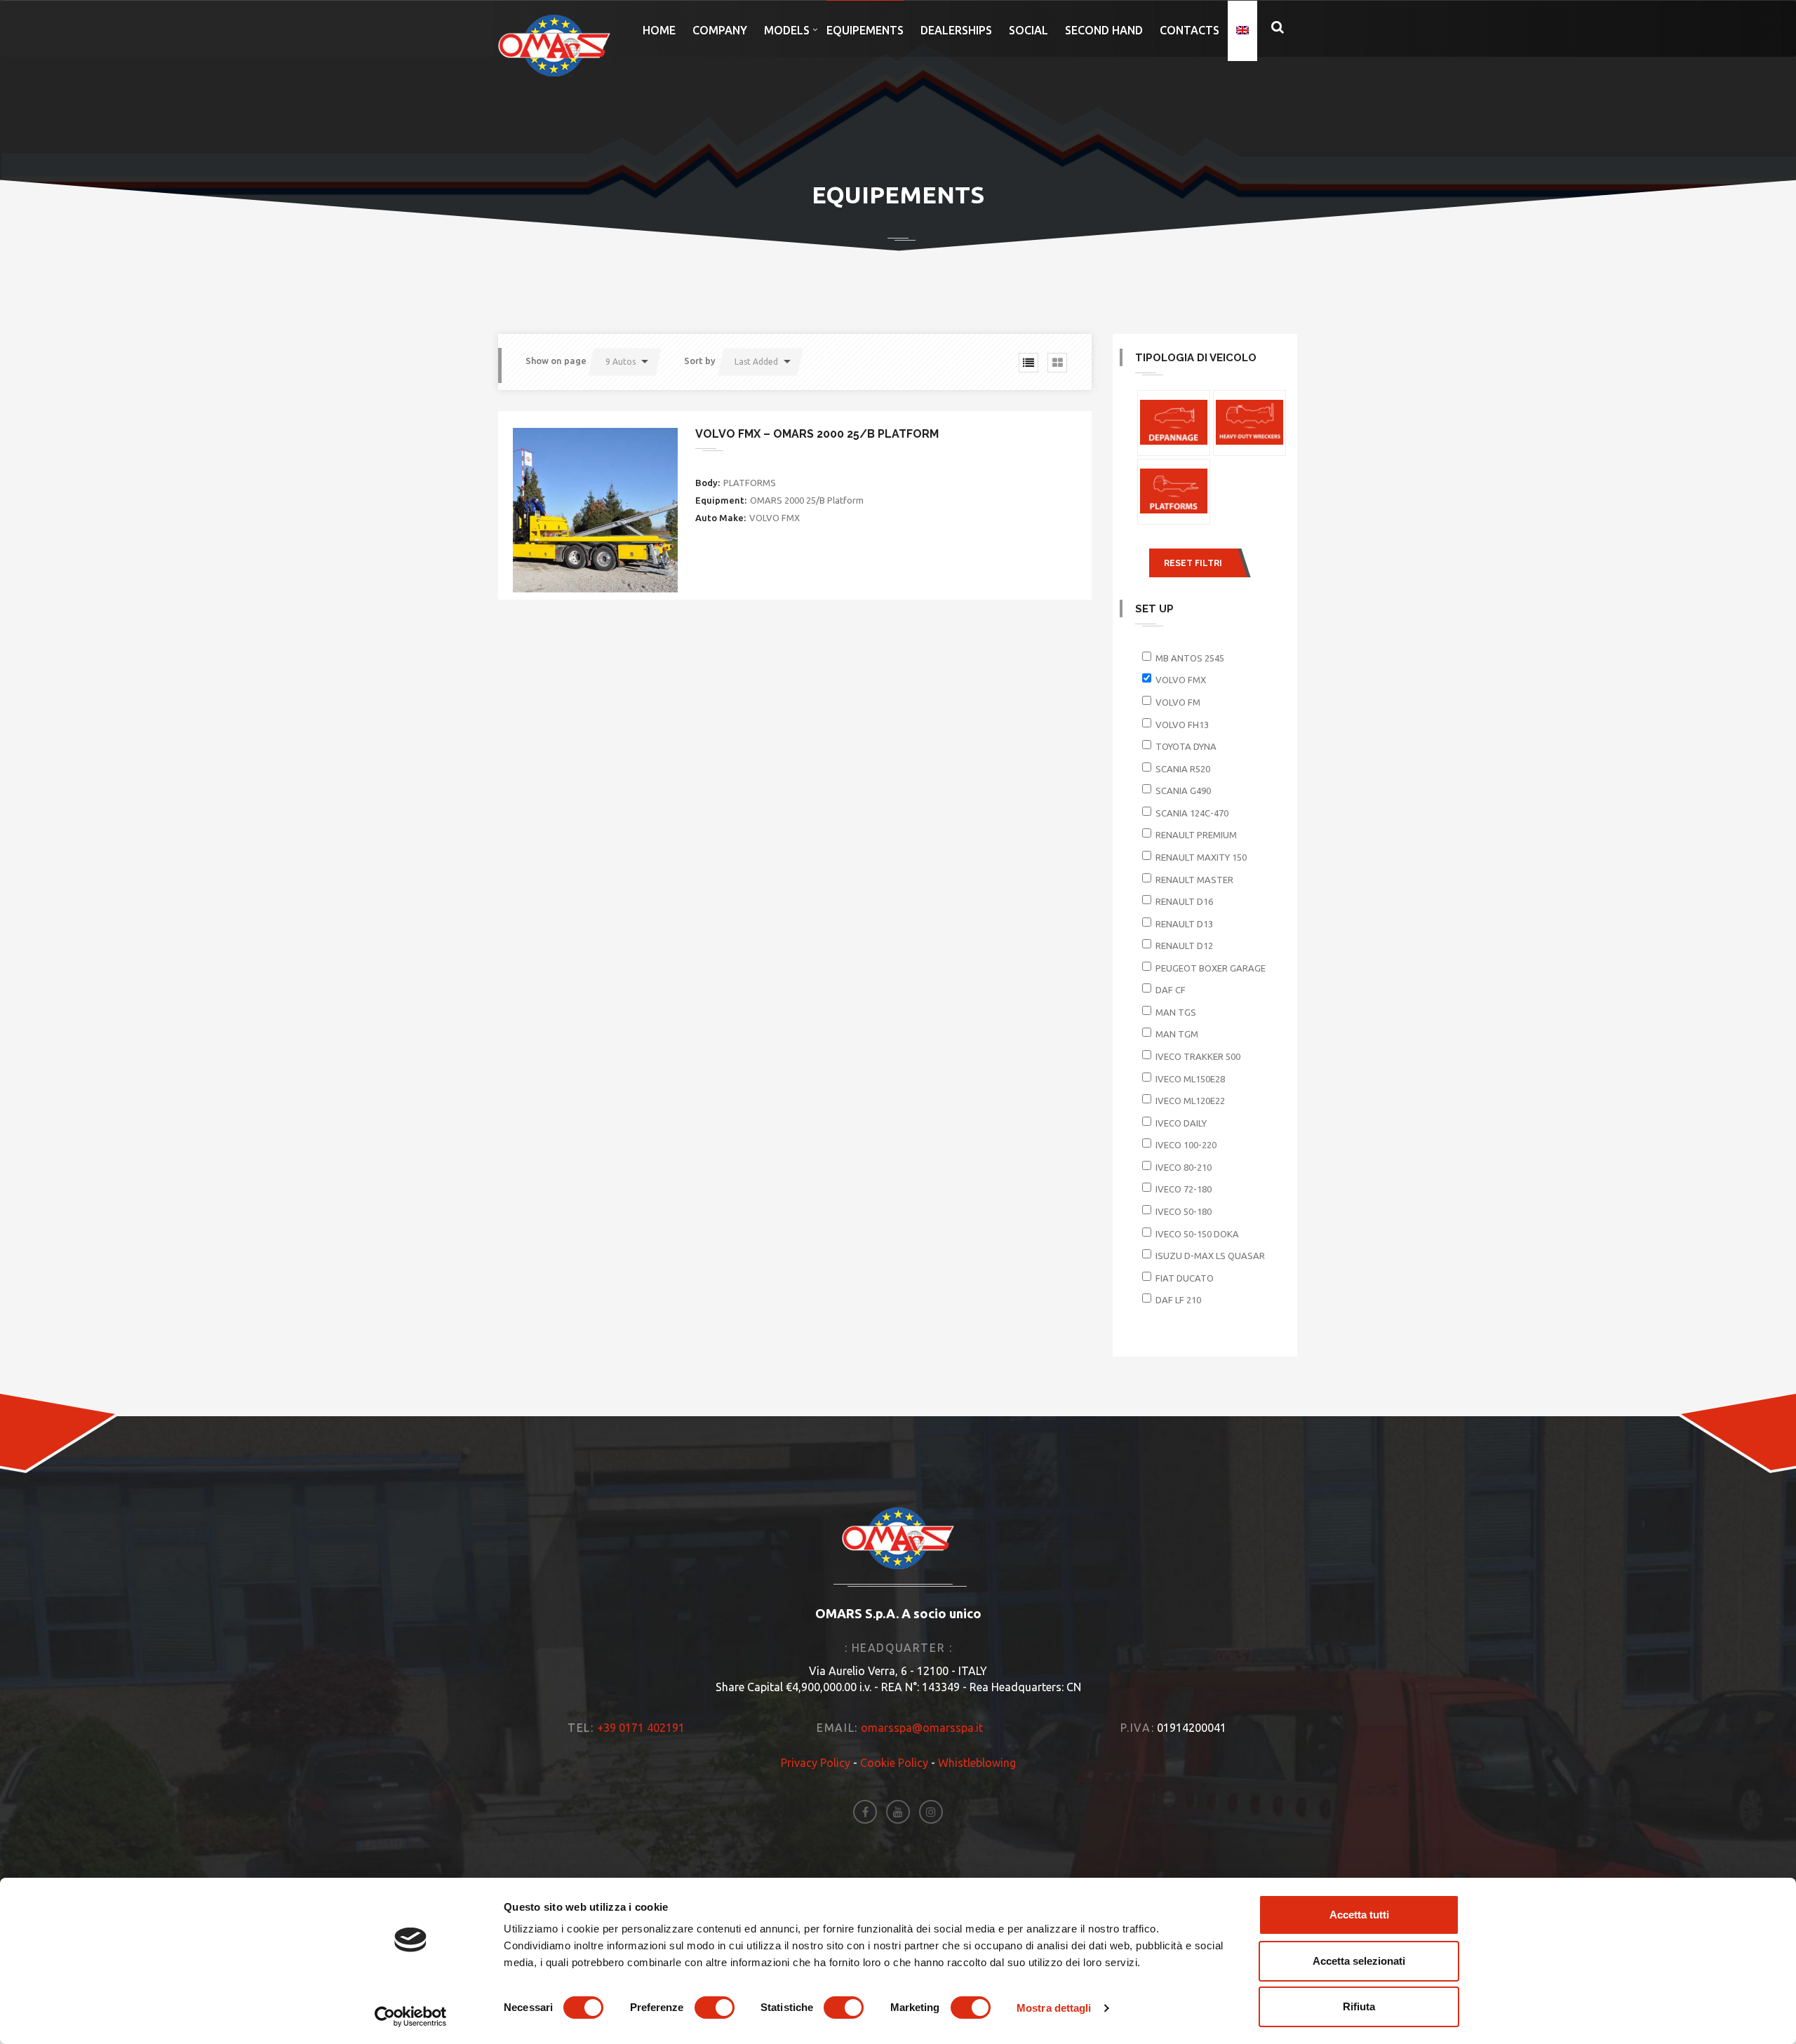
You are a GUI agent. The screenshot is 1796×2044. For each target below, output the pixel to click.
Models (787, 30)
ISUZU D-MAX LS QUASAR (1210, 1256)
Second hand (1104, 30)
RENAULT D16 (1184, 901)
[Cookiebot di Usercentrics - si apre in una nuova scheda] (411, 2017)
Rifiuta (1359, 2006)
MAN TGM (1177, 1034)
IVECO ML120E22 (1190, 1101)
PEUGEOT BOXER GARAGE (1211, 968)
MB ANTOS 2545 (1190, 658)
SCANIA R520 (1183, 769)
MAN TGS (1176, 1012)
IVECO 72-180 (1184, 1189)
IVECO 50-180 (1184, 1211)
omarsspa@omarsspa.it (922, 1728)
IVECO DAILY (1181, 1123)
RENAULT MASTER (1194, 880)
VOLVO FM (1178, 702)
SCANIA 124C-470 (1192, 813)
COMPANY (720, 30)
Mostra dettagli (1054, 2008)
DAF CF (1171, 990)
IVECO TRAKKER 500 (1198, 1056)
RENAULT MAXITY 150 (1201, 857)
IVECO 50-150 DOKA (1197, 1234)
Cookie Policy (894, 1763)
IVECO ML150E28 (1190, 1079)
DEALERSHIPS (956, 30)
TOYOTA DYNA (1186, 746)
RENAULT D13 (1184, 924)
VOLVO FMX (1181, 680)
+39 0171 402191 (641, 1728)
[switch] (715, 2008)
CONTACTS (1189, 30)
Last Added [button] (756, 362)
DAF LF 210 (1178, 1300)
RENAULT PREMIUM (1196, 835)
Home (659, 30)
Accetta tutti (1359, 1915)
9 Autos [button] (621, 362)
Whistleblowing (977, 1763)
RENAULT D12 (1184, 946)
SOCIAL (1028, 30)
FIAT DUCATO (1185, 1278)
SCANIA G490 (1183, 791)
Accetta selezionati (1359, 1961)
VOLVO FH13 (1182, 725)
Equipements (865, 30)
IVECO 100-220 (1186, 1145)
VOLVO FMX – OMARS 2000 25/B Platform (817, 434)
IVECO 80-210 (1184, 1167)
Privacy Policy (816, 1763)
